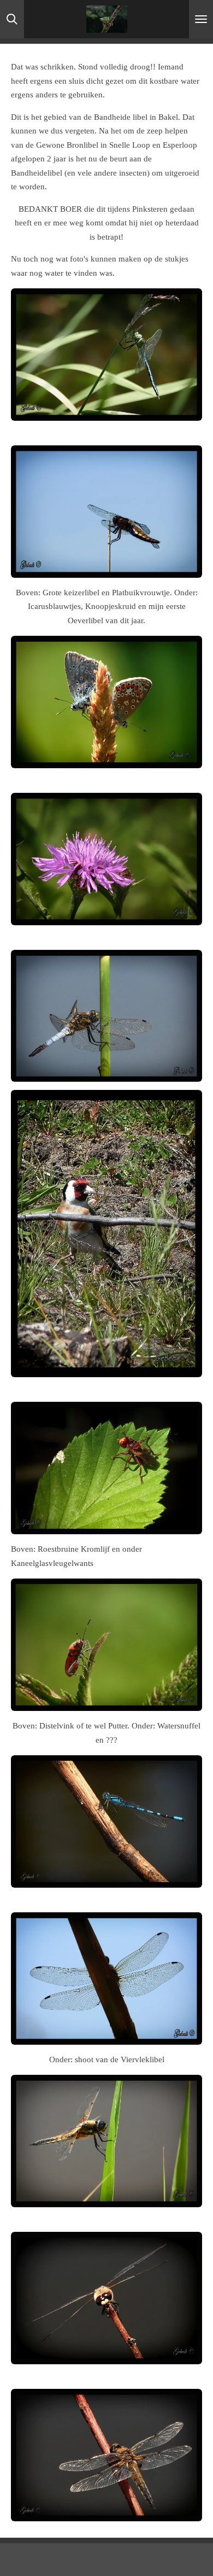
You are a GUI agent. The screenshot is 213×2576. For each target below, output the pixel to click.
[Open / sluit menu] (201, 19)
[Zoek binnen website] (12, 19)
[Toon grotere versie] (106, 355)
